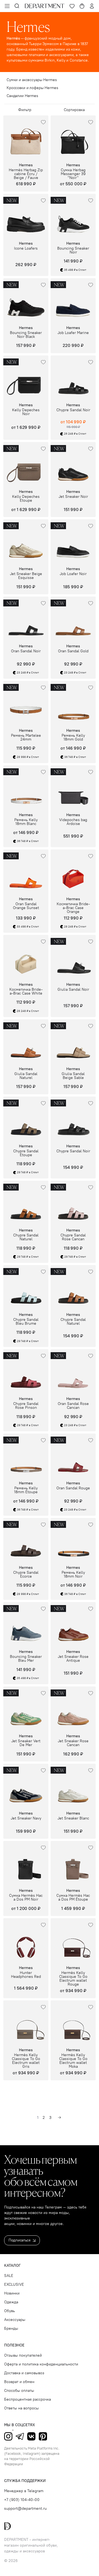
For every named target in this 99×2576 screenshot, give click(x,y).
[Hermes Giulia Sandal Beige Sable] (73, 1042)
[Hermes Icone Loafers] (26, 216)
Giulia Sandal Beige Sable (73, 1076)
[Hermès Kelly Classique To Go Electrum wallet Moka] (73, 2023)
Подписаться (20, 2240)
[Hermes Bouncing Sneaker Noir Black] (26, 301)
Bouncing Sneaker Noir (73, 250)
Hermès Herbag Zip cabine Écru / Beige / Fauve (26, 174)
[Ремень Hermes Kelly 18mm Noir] (73, 1540)
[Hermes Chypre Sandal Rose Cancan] (73, 1203)
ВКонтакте (31, 2436)
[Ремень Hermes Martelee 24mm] (26, 703)
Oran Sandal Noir (26, 651)
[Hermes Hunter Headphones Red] (26, 1941)
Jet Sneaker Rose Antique (73, 1659)
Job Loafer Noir (73, 574)
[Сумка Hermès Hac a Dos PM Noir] (26, 1863)
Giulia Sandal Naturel (26, 1076)
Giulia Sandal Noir (73, 990)
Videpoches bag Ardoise (73, 822)
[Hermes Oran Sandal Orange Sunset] (26, 872)
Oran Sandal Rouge (73, 1488)
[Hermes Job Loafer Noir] (73, 542)
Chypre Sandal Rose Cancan (73, 1237)
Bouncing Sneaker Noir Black (26, 335)
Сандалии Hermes (22, 96)
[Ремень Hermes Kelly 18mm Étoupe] (26, 1456)
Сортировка (74, 110)
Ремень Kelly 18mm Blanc (26, 822)
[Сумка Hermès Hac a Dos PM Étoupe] (73, 1863)
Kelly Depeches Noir (26, 412)
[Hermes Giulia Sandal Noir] (73, 957)
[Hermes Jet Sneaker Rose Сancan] (73, 1709)
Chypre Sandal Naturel (26, 1237)
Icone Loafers (26, 249)
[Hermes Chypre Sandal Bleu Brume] (26, 1288)
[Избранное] (72, 6)
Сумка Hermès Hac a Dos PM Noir (26, 1898)
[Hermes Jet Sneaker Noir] (73, 465)
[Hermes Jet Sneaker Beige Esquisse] (26, 542)
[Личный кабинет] (92, 6)
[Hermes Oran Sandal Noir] (26, 619)
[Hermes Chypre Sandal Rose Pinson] (26, 1372)
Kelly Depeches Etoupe (26, 499)
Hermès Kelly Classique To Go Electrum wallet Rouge (73, 1979)
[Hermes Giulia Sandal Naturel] (26, 1042)
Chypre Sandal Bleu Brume (26, 1322)
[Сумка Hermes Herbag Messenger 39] (73, 138)
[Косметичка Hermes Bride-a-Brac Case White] (26, 957)
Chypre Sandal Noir (73, 410)
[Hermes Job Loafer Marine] (73, 301)
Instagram (8, 2436)
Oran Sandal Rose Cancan (73, 1406)
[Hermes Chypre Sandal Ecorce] (26, 1540)
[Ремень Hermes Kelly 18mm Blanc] (26, 788)
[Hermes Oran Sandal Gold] (73, 619)
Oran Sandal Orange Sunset (26, 906)
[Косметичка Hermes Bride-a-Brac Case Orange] (73, 872)
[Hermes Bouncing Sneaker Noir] (73, 216)
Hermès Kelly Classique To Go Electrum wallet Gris (26, 2061)
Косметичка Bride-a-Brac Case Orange (73, 908)
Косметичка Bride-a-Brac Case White (26, 992)
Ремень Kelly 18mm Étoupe (26, 1490)
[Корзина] (82, 6)
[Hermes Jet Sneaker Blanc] (73, 1786)
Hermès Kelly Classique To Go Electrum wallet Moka (73, 2061)
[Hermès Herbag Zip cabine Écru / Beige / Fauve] (26, 138)
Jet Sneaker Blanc (73, 1818)
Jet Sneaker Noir (73, 497)
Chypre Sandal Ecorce (26, 1575)
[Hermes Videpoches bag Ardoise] (73, 788)
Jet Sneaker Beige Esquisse (26, 576)
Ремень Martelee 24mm (26, 738)
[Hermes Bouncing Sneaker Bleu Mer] (26, 1625)
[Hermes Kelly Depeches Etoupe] (26, 465)
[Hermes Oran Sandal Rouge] (73, 1456)
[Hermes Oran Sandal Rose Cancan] (73, 1372)
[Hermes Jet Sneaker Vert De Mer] (26, 1709)
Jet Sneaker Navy (26, 1818)
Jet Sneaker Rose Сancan (73, 1743)
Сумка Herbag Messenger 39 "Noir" (73, 174)
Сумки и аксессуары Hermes (32, 80)
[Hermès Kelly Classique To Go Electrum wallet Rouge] (73, 1941)
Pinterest (43, 2436)
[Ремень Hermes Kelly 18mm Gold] (73, 703)
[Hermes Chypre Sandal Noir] (73, 378)
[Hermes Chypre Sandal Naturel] (26, 1203)
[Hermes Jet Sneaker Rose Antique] (73, 1625)
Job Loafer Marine (73, 333)
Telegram (20, 2436)
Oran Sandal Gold (73, 651)
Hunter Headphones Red (26, 1975)
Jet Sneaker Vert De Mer (26, 1743)
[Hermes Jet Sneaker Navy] (26, 1786)
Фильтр (25, 110)
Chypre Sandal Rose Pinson (26, 1406)
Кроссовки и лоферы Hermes (32, 88)
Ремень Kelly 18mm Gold (73, 738)
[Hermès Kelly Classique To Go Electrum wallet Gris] (26, 2023)
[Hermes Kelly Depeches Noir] (26, 378)
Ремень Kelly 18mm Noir (73, 1575)
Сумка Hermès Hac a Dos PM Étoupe (73, 1898)
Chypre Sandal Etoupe (26, 1153)
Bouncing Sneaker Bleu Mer (26, 1659)
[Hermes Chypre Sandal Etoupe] (26, 1119)
